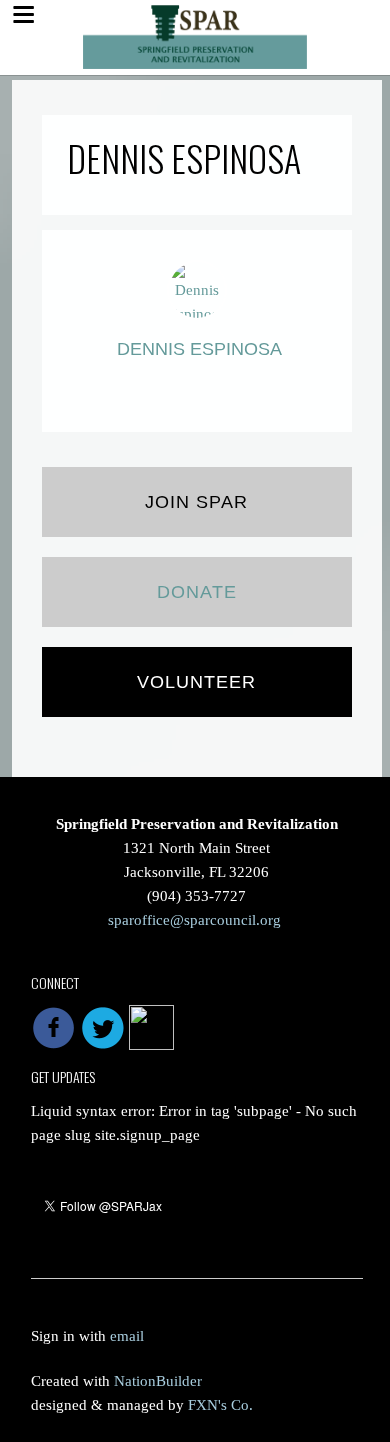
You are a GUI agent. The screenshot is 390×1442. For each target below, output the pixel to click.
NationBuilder (158, 1381)
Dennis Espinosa (199, 349)
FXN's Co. (220, 1405)
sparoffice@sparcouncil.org (194, 920)
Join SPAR (196, 502)
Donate (197, 592)
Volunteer (196, 682)
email (127, 1336)
